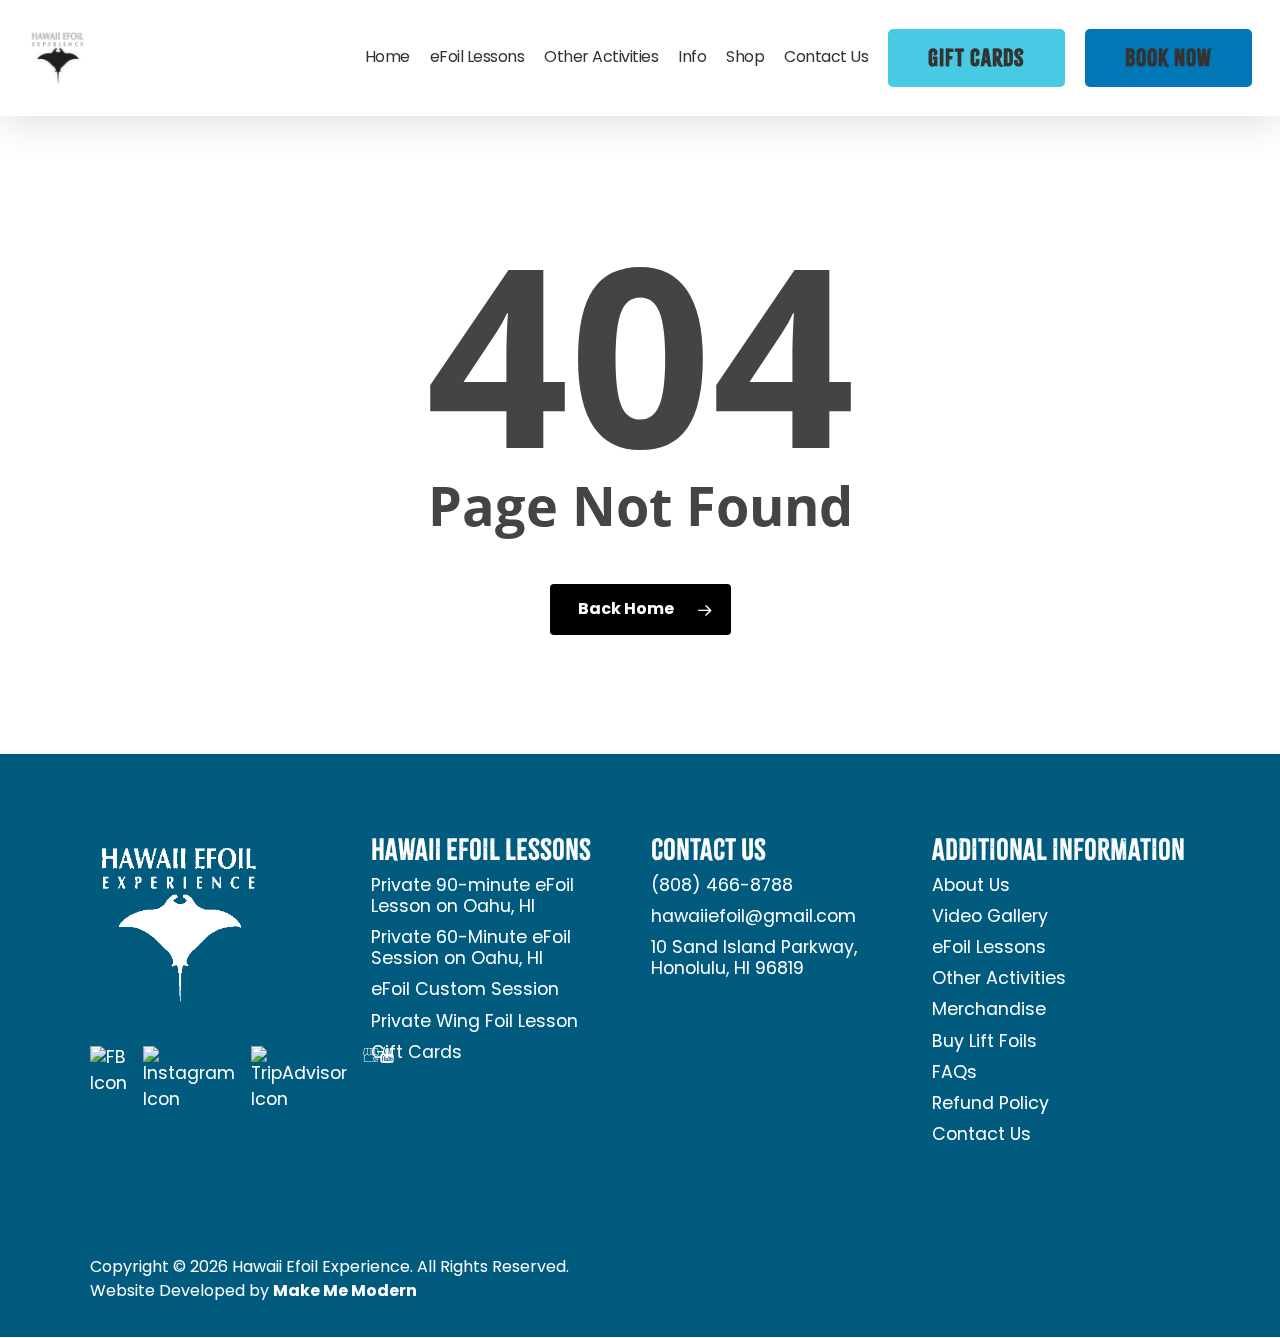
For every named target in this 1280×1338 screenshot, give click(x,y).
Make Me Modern (345, 1292)
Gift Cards (416, 1053)
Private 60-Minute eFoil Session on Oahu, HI (471, 949)
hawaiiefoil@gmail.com (753, 917)
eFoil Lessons (989, 948)
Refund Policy (990, 1104)
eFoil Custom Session (465, 990)
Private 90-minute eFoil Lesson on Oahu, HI (472, 897)
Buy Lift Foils (984, 1042)
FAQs (954, 1073)
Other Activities (999, 979)
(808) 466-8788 (722, 886)
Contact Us (981, 1135)
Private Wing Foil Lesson (474, 1022)
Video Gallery (990, 917)
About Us (971, 886)
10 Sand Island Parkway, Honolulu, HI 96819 (754, 959)
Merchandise (989, 1010)
